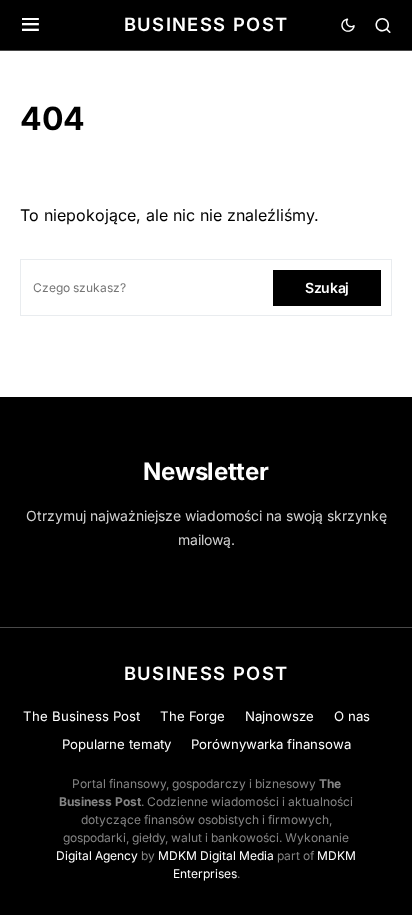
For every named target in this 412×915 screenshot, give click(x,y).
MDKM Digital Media (216, 855)
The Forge (192, 716)
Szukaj (327, 287)
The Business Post (81, 716)
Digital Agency (97, 855)
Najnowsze (279, 716)
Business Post (206, 24)
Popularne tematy (116, 744)
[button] (30, 25)
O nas (352, 716)
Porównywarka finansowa (271, 744)
